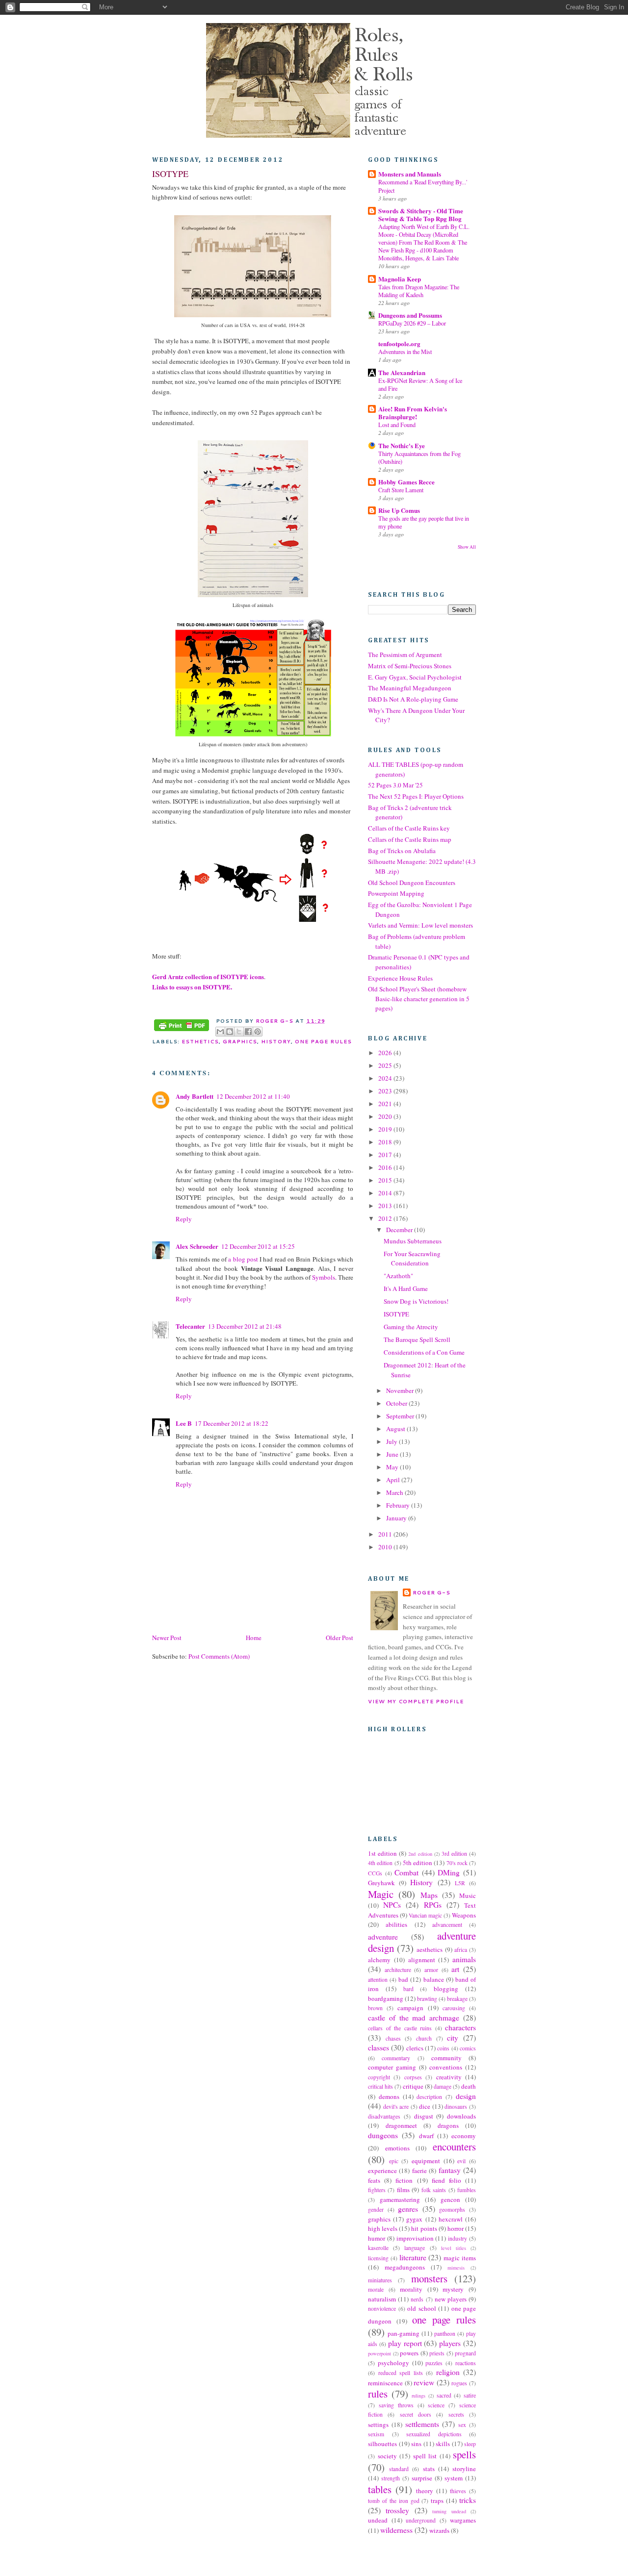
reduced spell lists (401, 2373)
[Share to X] (239, 1032)
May (393, 1467)
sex (462, 2425)
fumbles (467, 2190)
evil (461, 2161)
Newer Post (167, 1638)
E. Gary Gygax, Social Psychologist (415, 677)
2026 (386, 1053)
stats (429, 2469)
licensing (378, 2258)
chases (393, 2038)
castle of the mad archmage (414, 2018)
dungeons (383, 2135)
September (401, 1416)
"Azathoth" (398, 1276)
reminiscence (385, 2383)
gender (376, 2210)
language (415, 2248)
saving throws (396, 2405)
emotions (397, 2148)
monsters (429, 2278)
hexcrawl (451, 2219)
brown (375, 2008)
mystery (453, 2289)
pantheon (445, 2334)
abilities (396, 1924)
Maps (429, 1895)
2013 (386, 1206)
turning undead (449, 2511)
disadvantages (384, 2116)
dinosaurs (456, 2107)
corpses (413, 2077)
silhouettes (382, 2444)
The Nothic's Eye (402, 445)
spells (464, 2454)
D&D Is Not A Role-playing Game (413, 699)
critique (413, 2086)
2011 (386, 1534)
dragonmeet (401, 2125)
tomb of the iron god (394, 2501)
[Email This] (220, 1032)
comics (468, 2048)
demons (389, 2096)
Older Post (340, 1638)
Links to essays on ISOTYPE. (192, 987)
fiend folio (446, 2180)
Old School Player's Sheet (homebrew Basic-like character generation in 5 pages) (419, 998)
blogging (446, 1989)
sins (416, 2444)
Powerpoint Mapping (396, 893)
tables (380, 2489)
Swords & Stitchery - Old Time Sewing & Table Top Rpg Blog (421, 215)
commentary (396, 2058)
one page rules (323, 1041)
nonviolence (382, 2309)
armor (431, 1970)
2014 (386, 1193)
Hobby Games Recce (406, 482)
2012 (386, 1218)
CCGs (375, 1873)
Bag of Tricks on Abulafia (402, 851)
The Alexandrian (402, 372)
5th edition (418, 1863)
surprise (422, 2478)
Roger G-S (432, 1592)
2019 (386, 1129)
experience (382, 2171)
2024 (386, 1078)
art (455, 1969)
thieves (458, 2491)
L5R (460, 1883)
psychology (393, 2363)
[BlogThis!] (230, 1032)
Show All (467, 547)
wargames (463, 2520)
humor (377, 2238)
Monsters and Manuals (410, 174)
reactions (466, 2363)
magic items (460, 2258)
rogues (459, 2383)
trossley (397, 2510)
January (397, 1518)
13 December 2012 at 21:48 (245, 1326)
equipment (426, 2161)
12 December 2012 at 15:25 (258, 1246)
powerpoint (379, 2353)
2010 (386, 1547)
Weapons (464, 1915)
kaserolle (378, 2248)
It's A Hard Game (406, 1288)
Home (254, 1638)
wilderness (396, 2530)
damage (443, 2086)
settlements (422, 2424)
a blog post (243, 1259)
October (397, 1403)
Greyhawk (381, 1883)
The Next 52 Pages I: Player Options (416, 796)
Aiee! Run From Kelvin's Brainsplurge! (413, 413)
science (436, 2405)
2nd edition (420, 1854)
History (276, 1041)
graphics (240, 1041)
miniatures (380, 2280)
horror (456, 2228)
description (429, 2097)
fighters (377, 2190)
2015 (386, 1180)
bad (403, 1979)
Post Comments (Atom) (219, 1656)
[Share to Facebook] (248, 1032)
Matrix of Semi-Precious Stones (410, 666)
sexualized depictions (434, 2434)
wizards (439, 2530)
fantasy (450, 2170)
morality (411, 2289)
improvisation (415, 2238)
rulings (419, 2396)
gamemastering (400, 2199)
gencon (450, 2199)
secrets (456, 2414)
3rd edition (454, 1854)
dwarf (426, 2136)
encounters (454, 2147)
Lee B (184, 1423)
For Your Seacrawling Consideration (412, 1259)
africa (461, 1950)
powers (409, 2353)
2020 (386, 1116)
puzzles (434, 2363)
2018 (386, 1142)
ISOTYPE (396, 1314)
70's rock (457, 1863)
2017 (386, 1155)
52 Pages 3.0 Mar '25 (395, 785)
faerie (419, 2171)
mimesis (456, 2268)
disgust (424, 2116)
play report (405, 2343)
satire (470, 2395)
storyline (464, 2469)
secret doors (416, 2414)
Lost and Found (397, 425)
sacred (444, 2395)
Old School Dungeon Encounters (412, 883)
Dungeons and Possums (410, 315)
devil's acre (396, 2107)
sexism (376, 2434)
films (403, 2190)
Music (468, 1895)
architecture (398, 1970)
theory (425, 2491)
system (454, 2478)
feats (374, 2180)
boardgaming (386, 1998)
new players (451, 2299)
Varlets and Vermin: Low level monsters (420, 925)
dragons (448, 2125)
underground (421, 2520)
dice (425, 2106)
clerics (415, 2048)
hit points (424, 2228)
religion (448, 2372)
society (387, 2456)
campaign (410, 2008)
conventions (446, 2067)
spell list (425, 2456)
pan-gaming (404, 2333)
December (400, 1230)
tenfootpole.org (399, 343)
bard (408, 1989)
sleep (470, 2444)
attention (378, 1980)
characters (460, 2027)
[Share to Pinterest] (258, 1032)
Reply (184, 1219)
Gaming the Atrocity (411, 1327)
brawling (427, 1999)
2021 (386, 1104)
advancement (447, 1925)
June (393, 1454)
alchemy (379, 1960)
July (392, 1441)
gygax (414, 2219)
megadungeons (405, 2267)
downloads (461, 2116)
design (466, 2096)
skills (443, 2444)
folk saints (434, 2190)
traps (437, 2500)
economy (464, 2136)
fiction (404, 2180)
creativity (449, 2077)
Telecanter (190, 1326)
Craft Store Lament (401, 490)
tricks (468, 2500)
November (401, 1390)
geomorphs (452, 2210)
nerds (417, 2299)
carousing (454, 2008)
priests (437, 2353)
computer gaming (392, 2067)
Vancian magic (425, 1915)
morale (376, 2289)
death (469, 2086)
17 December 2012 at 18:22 (232, 1423)
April (394, 1480)
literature (413, 2257)
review (424, 2382)
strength (391, 2478)
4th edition (380, 1863)
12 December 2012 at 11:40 (253, 1096)
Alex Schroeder (197, 1246)
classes (379, 2047)
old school (422, 2308)
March (395, 1492)
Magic (381, 1894)
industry (458, 2238)
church (424, 2038)
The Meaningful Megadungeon (410, 688)
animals (464, 1959)
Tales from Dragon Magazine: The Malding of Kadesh (419, 291)
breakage (457, 1999)
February (399, 1505)
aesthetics (430, 1949)
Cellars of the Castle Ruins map (410, 839)
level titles (454, 2248)
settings (378, 2424)
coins (443, 2048)
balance (434, 1979)
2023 (386, 1091)
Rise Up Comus (399, 510)
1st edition (382, 1853)
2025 (386, 1065)
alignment (422, 1960)
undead (378, 2520)
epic (394, 2161)
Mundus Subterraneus (413, 1241)
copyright (379, 2077)
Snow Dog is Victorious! (416, 1301)
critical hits (380, 2086)
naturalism (382, 2299)
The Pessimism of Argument (405, 655)
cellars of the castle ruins (400, 2028)
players (450, 2343)
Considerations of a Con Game (424, 1352)
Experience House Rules (400, 978)
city (453, 2038)
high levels (383, 2228)
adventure (383, 1937)
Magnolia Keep (400, 279)
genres (408, 2209)
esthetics (200, 1041)
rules (378, 2394)
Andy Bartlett (195, 1096)
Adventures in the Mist (405, 352)
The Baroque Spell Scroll (417, 1339)
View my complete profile (416, 1701)
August (396, 1429)
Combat (406, 1872)
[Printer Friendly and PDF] (182, 1026)
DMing (449, 1872)
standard (399, 2469)
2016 (386, 1167)
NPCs (392, 1905)
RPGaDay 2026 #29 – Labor (412, 323)
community (446, 2058)
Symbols (324, 1277)
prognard (465, 2353)
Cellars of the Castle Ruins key (409, 828)
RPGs (433, 1905)
